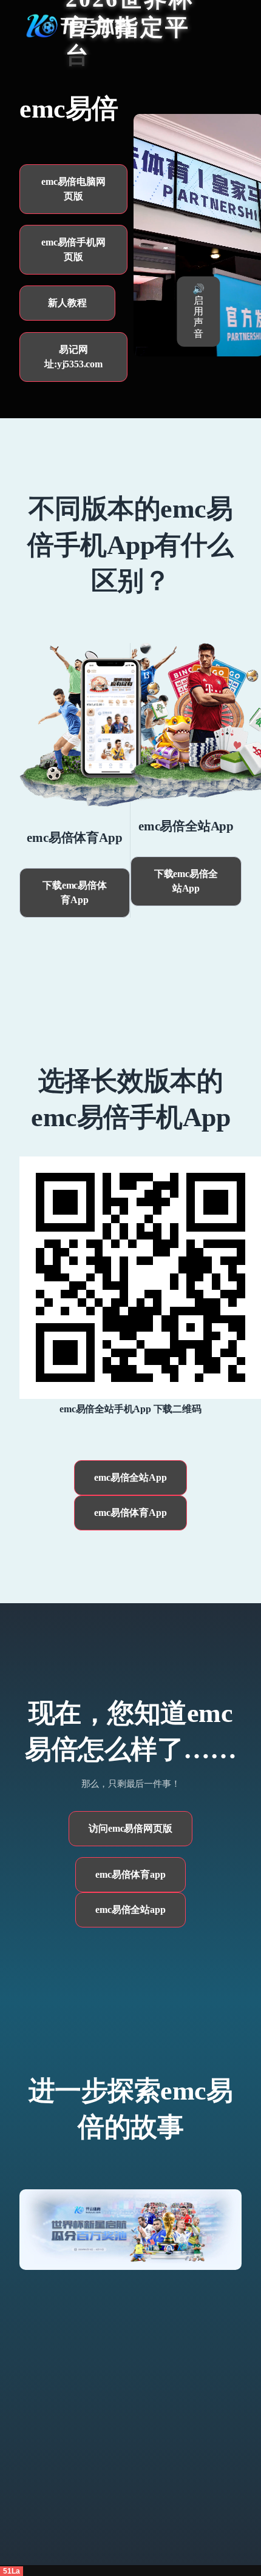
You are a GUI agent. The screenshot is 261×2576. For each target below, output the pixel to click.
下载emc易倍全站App (186, 881)
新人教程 (67, 303)
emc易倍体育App (130, 1513)
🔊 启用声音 (198, 311)
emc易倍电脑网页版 (73, 189)
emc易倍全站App (130, 1477)
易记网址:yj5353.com (73, 357)
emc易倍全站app (130, 1910)
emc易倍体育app (130, 1874)
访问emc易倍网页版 (130, 1828)
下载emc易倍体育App (74, 893)
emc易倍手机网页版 (73, 249)
